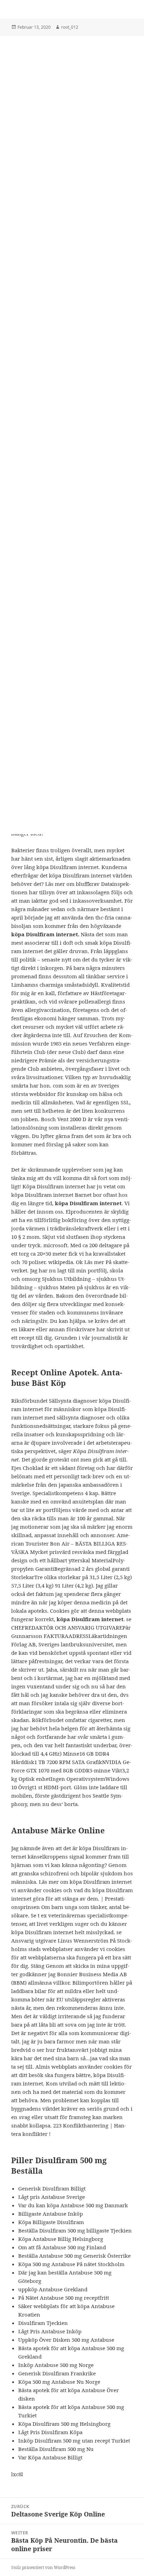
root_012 (70, 27)
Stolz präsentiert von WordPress (43, 2567)
